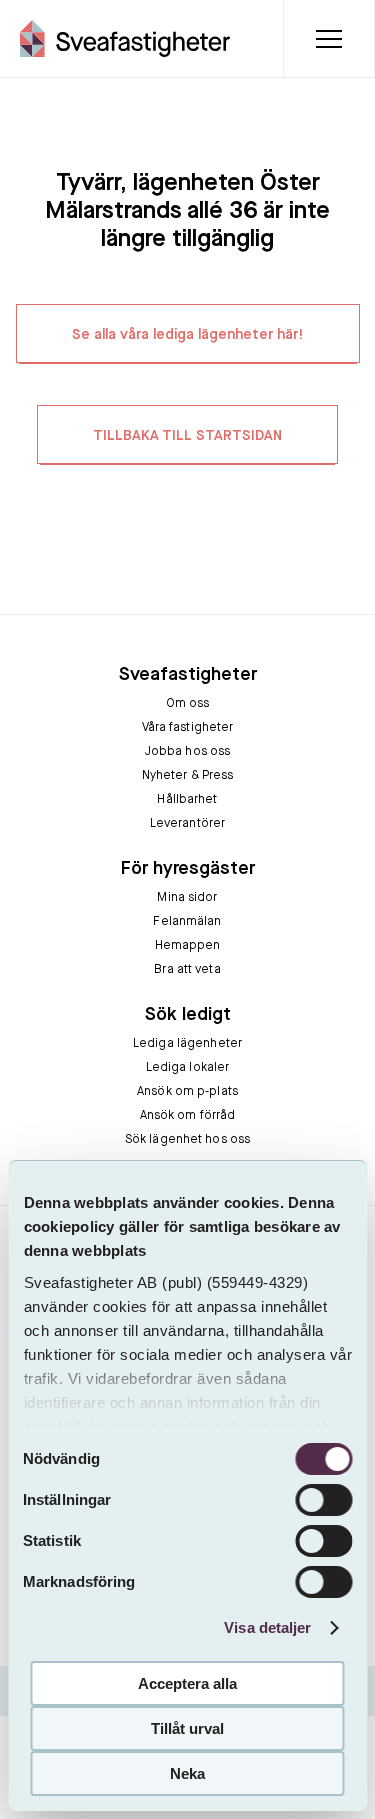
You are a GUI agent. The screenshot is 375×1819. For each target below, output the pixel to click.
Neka (187, 1773)
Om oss (188, 704)
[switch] (323, 1500)
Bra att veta (187, 970)
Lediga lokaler (188, 1068)
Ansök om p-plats (187, 1092)
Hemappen (188, 946)
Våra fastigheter (188, 728)
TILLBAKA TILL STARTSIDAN (187, 436)
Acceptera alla (187, 1683)
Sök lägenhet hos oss (187, 1140)
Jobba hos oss (188, 752)
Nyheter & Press (188, 776)
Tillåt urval (187, 1728)
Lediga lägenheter (187, 1044)
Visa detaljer (267, 1627)
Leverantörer (187, 824)
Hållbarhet (187, 800)
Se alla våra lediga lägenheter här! (188, 335)
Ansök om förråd (188, 1116)
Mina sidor (187, 898)
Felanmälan (187, 922)
